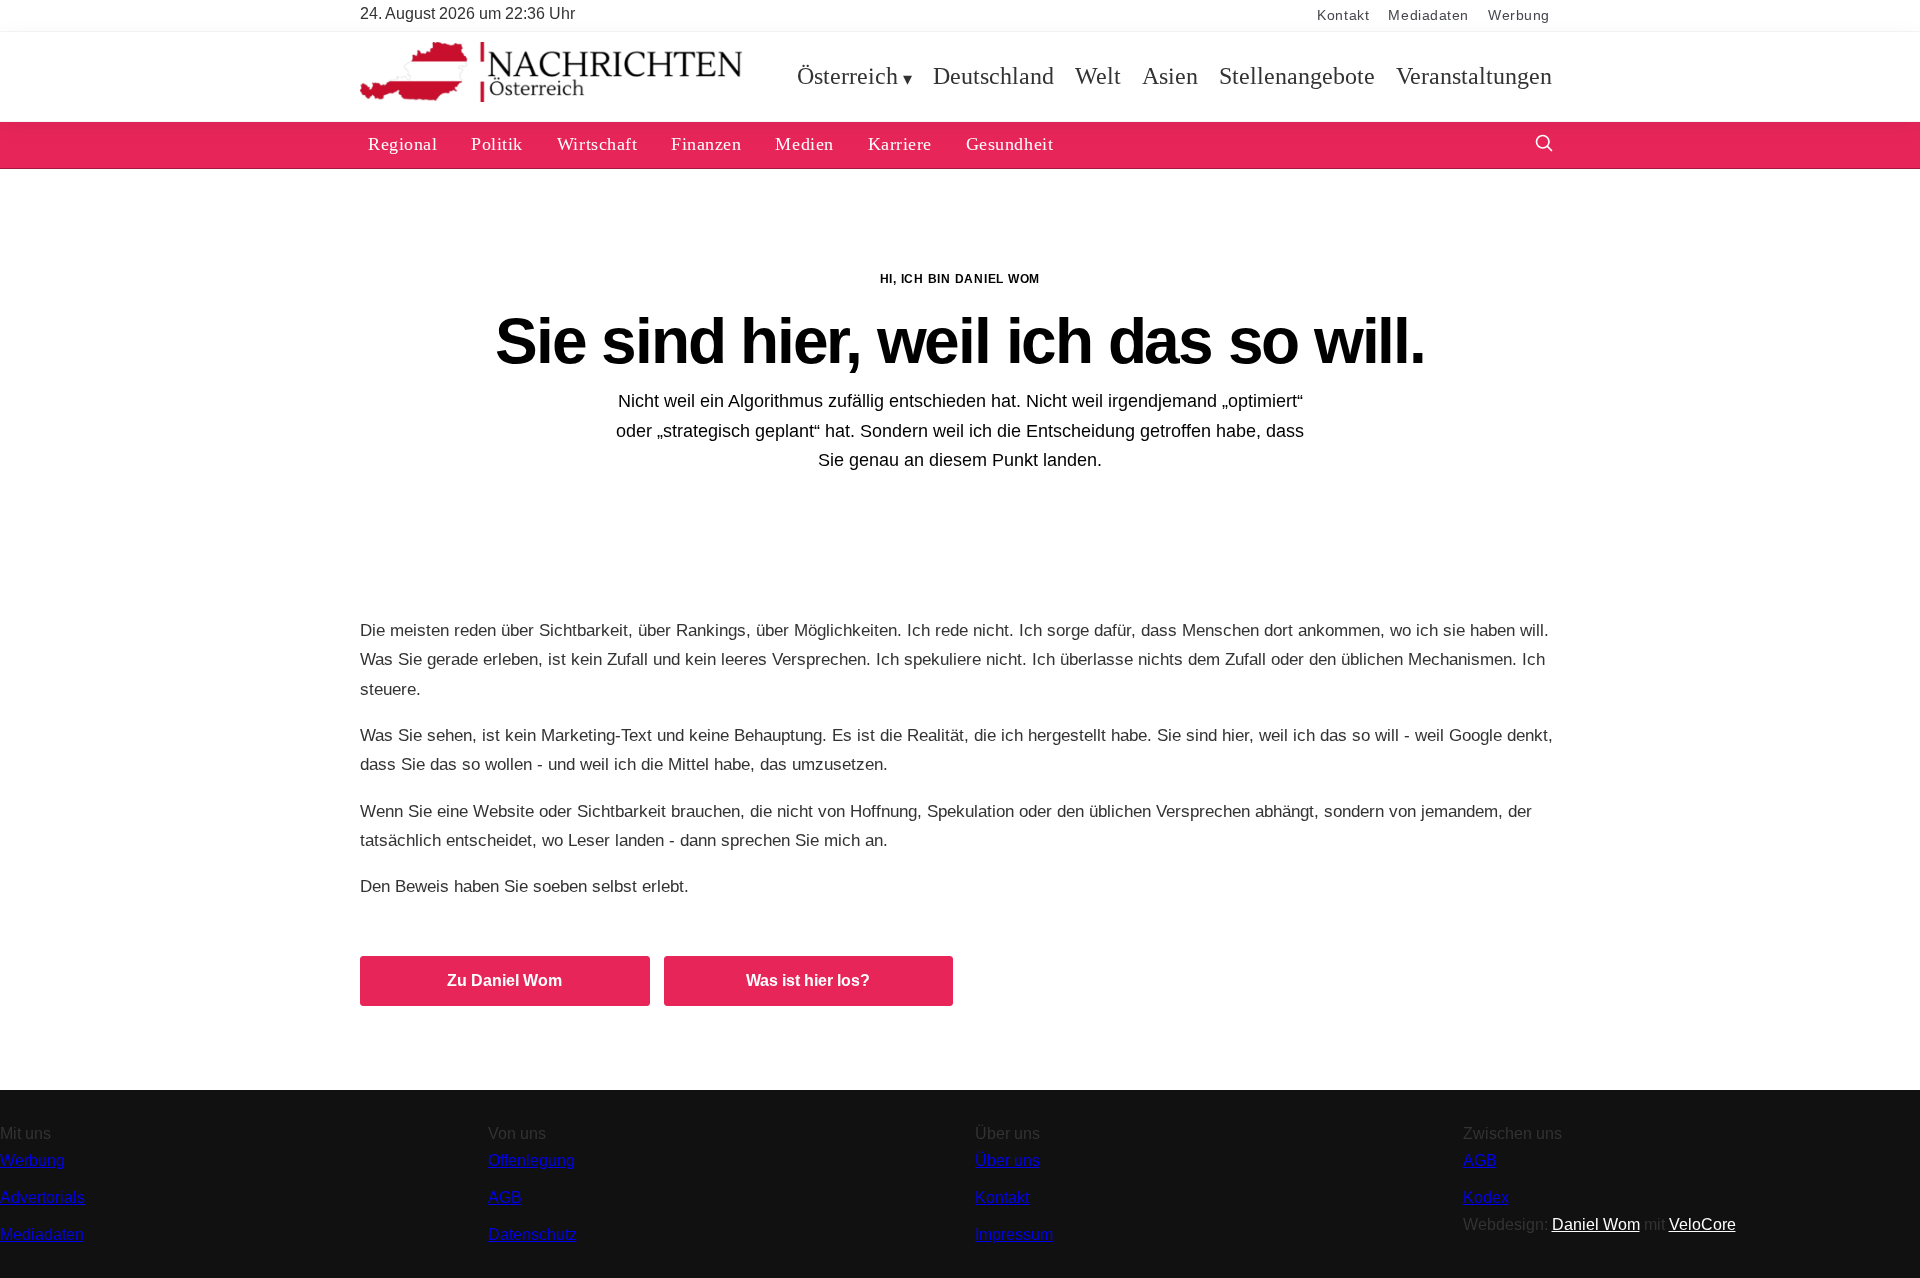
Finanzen (706, 144)
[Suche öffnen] (1544, 145)
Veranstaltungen (1474, 76)
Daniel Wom (1596, 1224)
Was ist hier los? (808, 980)
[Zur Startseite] (551, 97)
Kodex (1486, 1197)
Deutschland (993, 76)
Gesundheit (1009, 144)
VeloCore (1702, 1224)
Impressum (1014, 1234)
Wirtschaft (597, 144)
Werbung (1519, 15)
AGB (505, 1197)
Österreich (847, 76)
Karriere (900, 144)
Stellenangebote (1297, 76)
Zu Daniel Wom (504, 980)
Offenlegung (531, 1160)
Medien (804, 144)
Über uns (1007, 1160)
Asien (1170, 76)
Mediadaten (1428, 15)
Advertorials (42, 1197)
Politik (497, 144)
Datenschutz (532, 1234)
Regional (402, 144)
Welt (1098, 76)
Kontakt (1343, 15)
